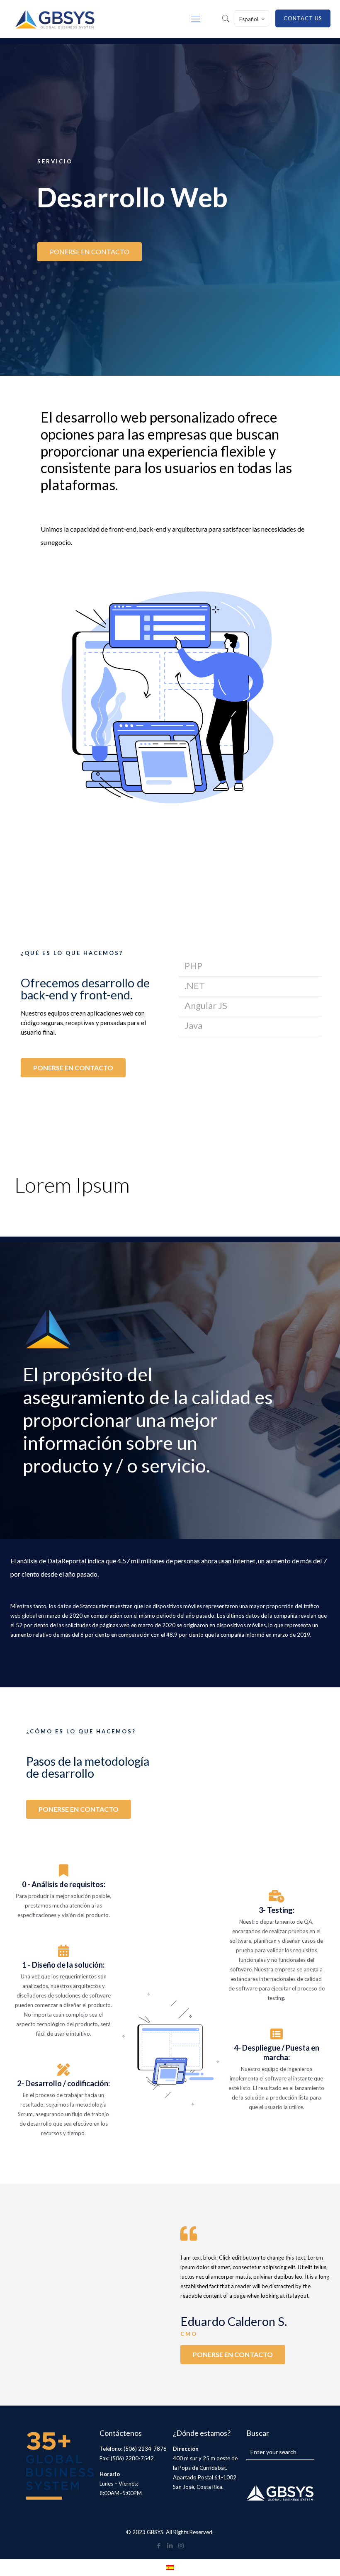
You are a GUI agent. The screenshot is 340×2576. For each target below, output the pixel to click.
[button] (250, 967)
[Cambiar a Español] (170, 2567)
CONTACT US (303, 18)
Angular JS (206, 1005)
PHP (193, 965)
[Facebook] (159, 2545)
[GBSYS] (55, 19)
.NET (195, 985)
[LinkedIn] (170, 2545)
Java (193, 1025)
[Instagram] (181, 2545)
